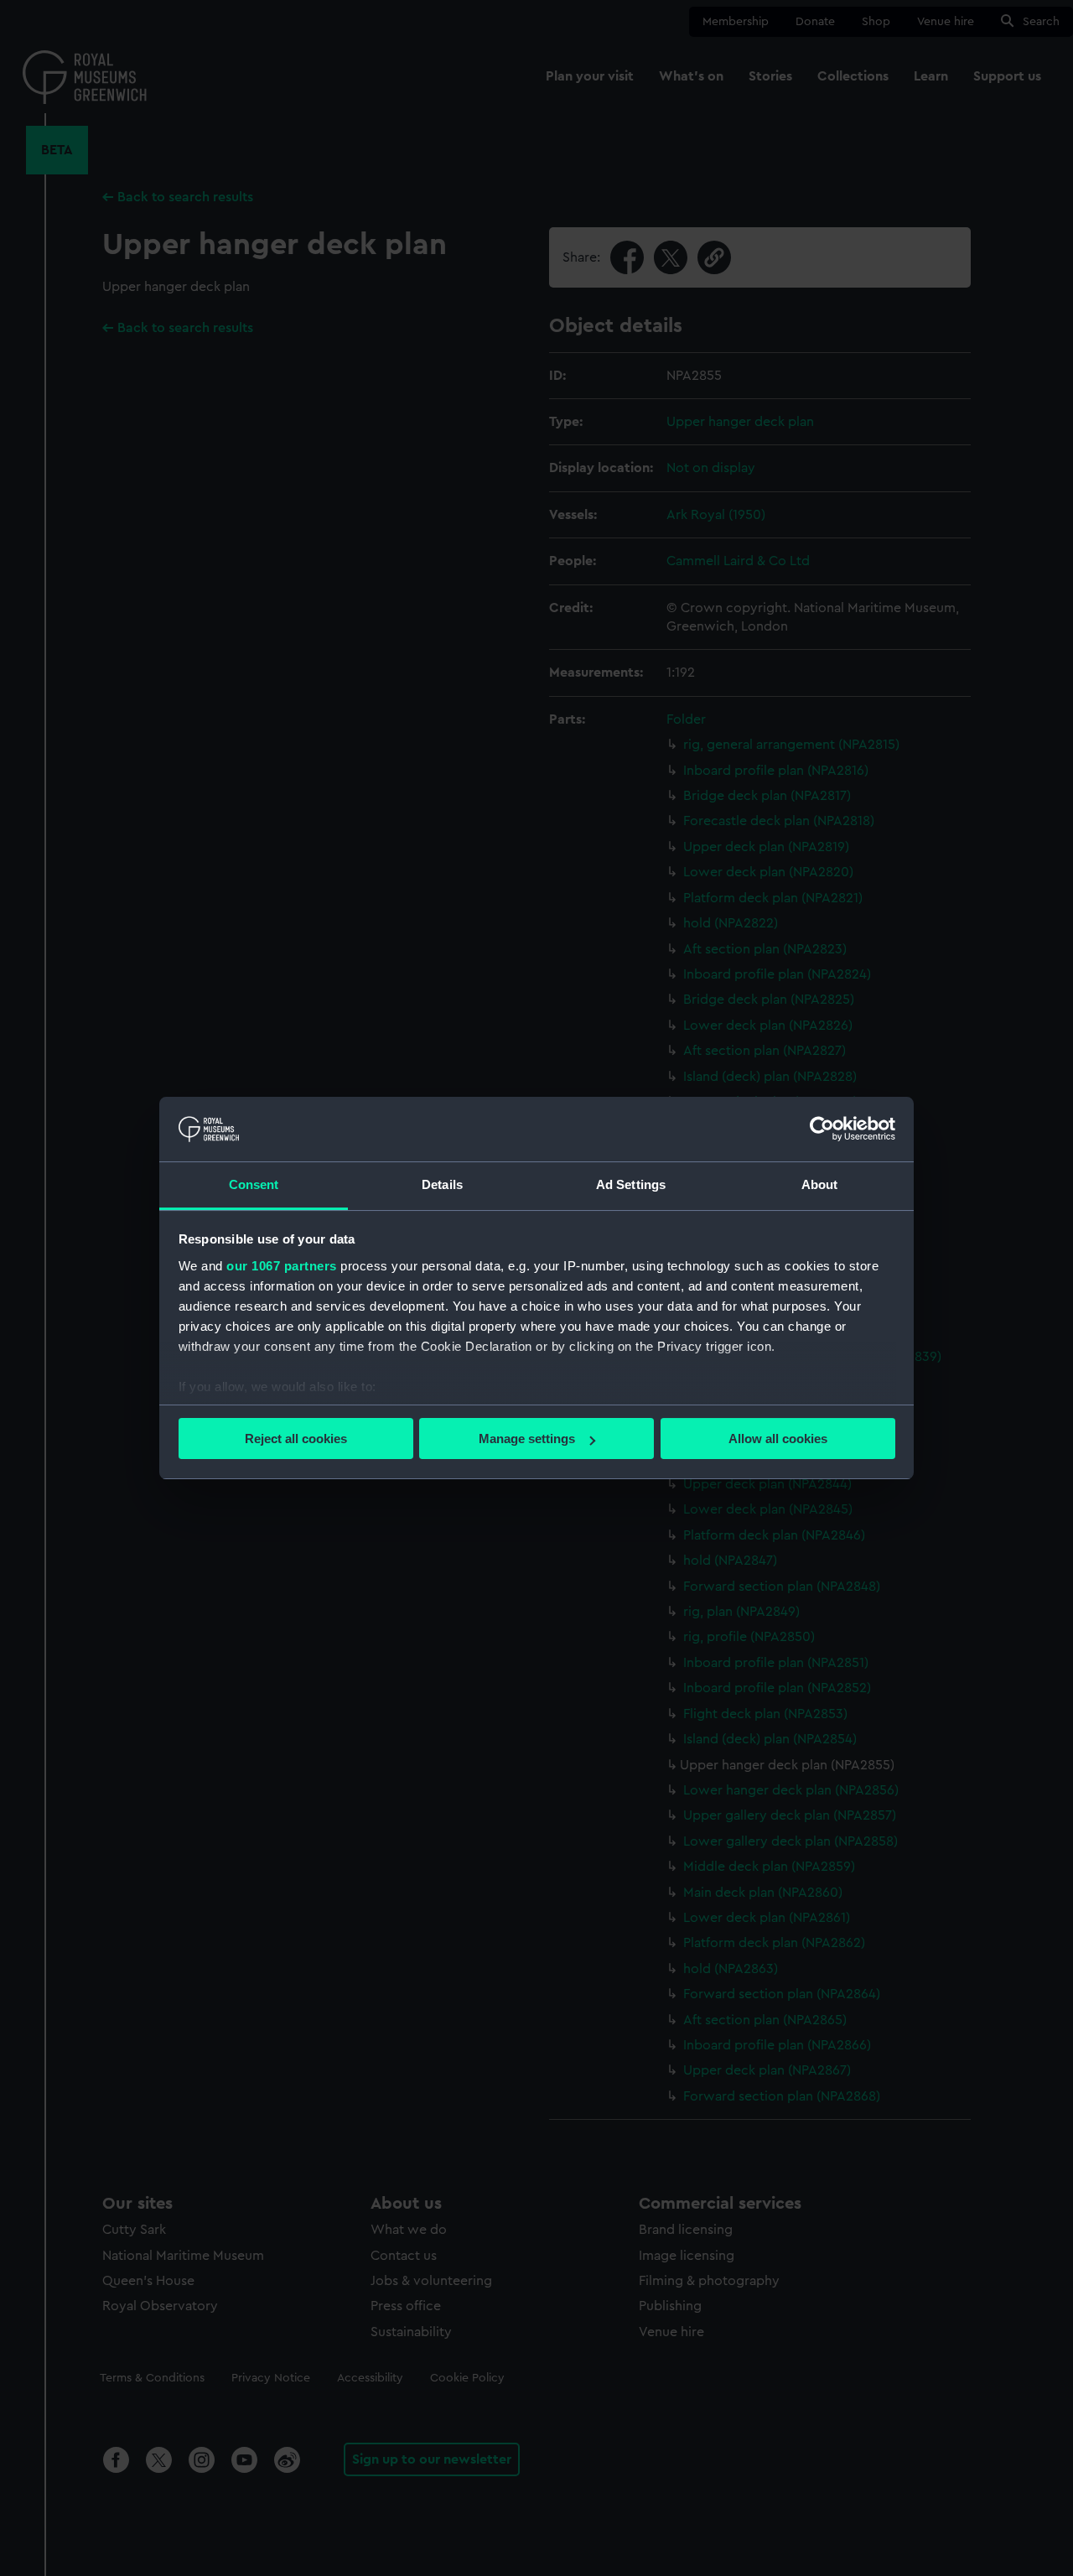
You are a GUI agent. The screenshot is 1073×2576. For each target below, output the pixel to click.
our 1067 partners (282, 1266)
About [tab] (820, 1184)
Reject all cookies (296, 1439)
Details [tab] (442, 1184)
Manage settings (527, 1439)
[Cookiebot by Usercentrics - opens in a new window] (822, 1129)
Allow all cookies (778, 1439)
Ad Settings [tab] (631, 1184)
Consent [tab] (254, 1184)
